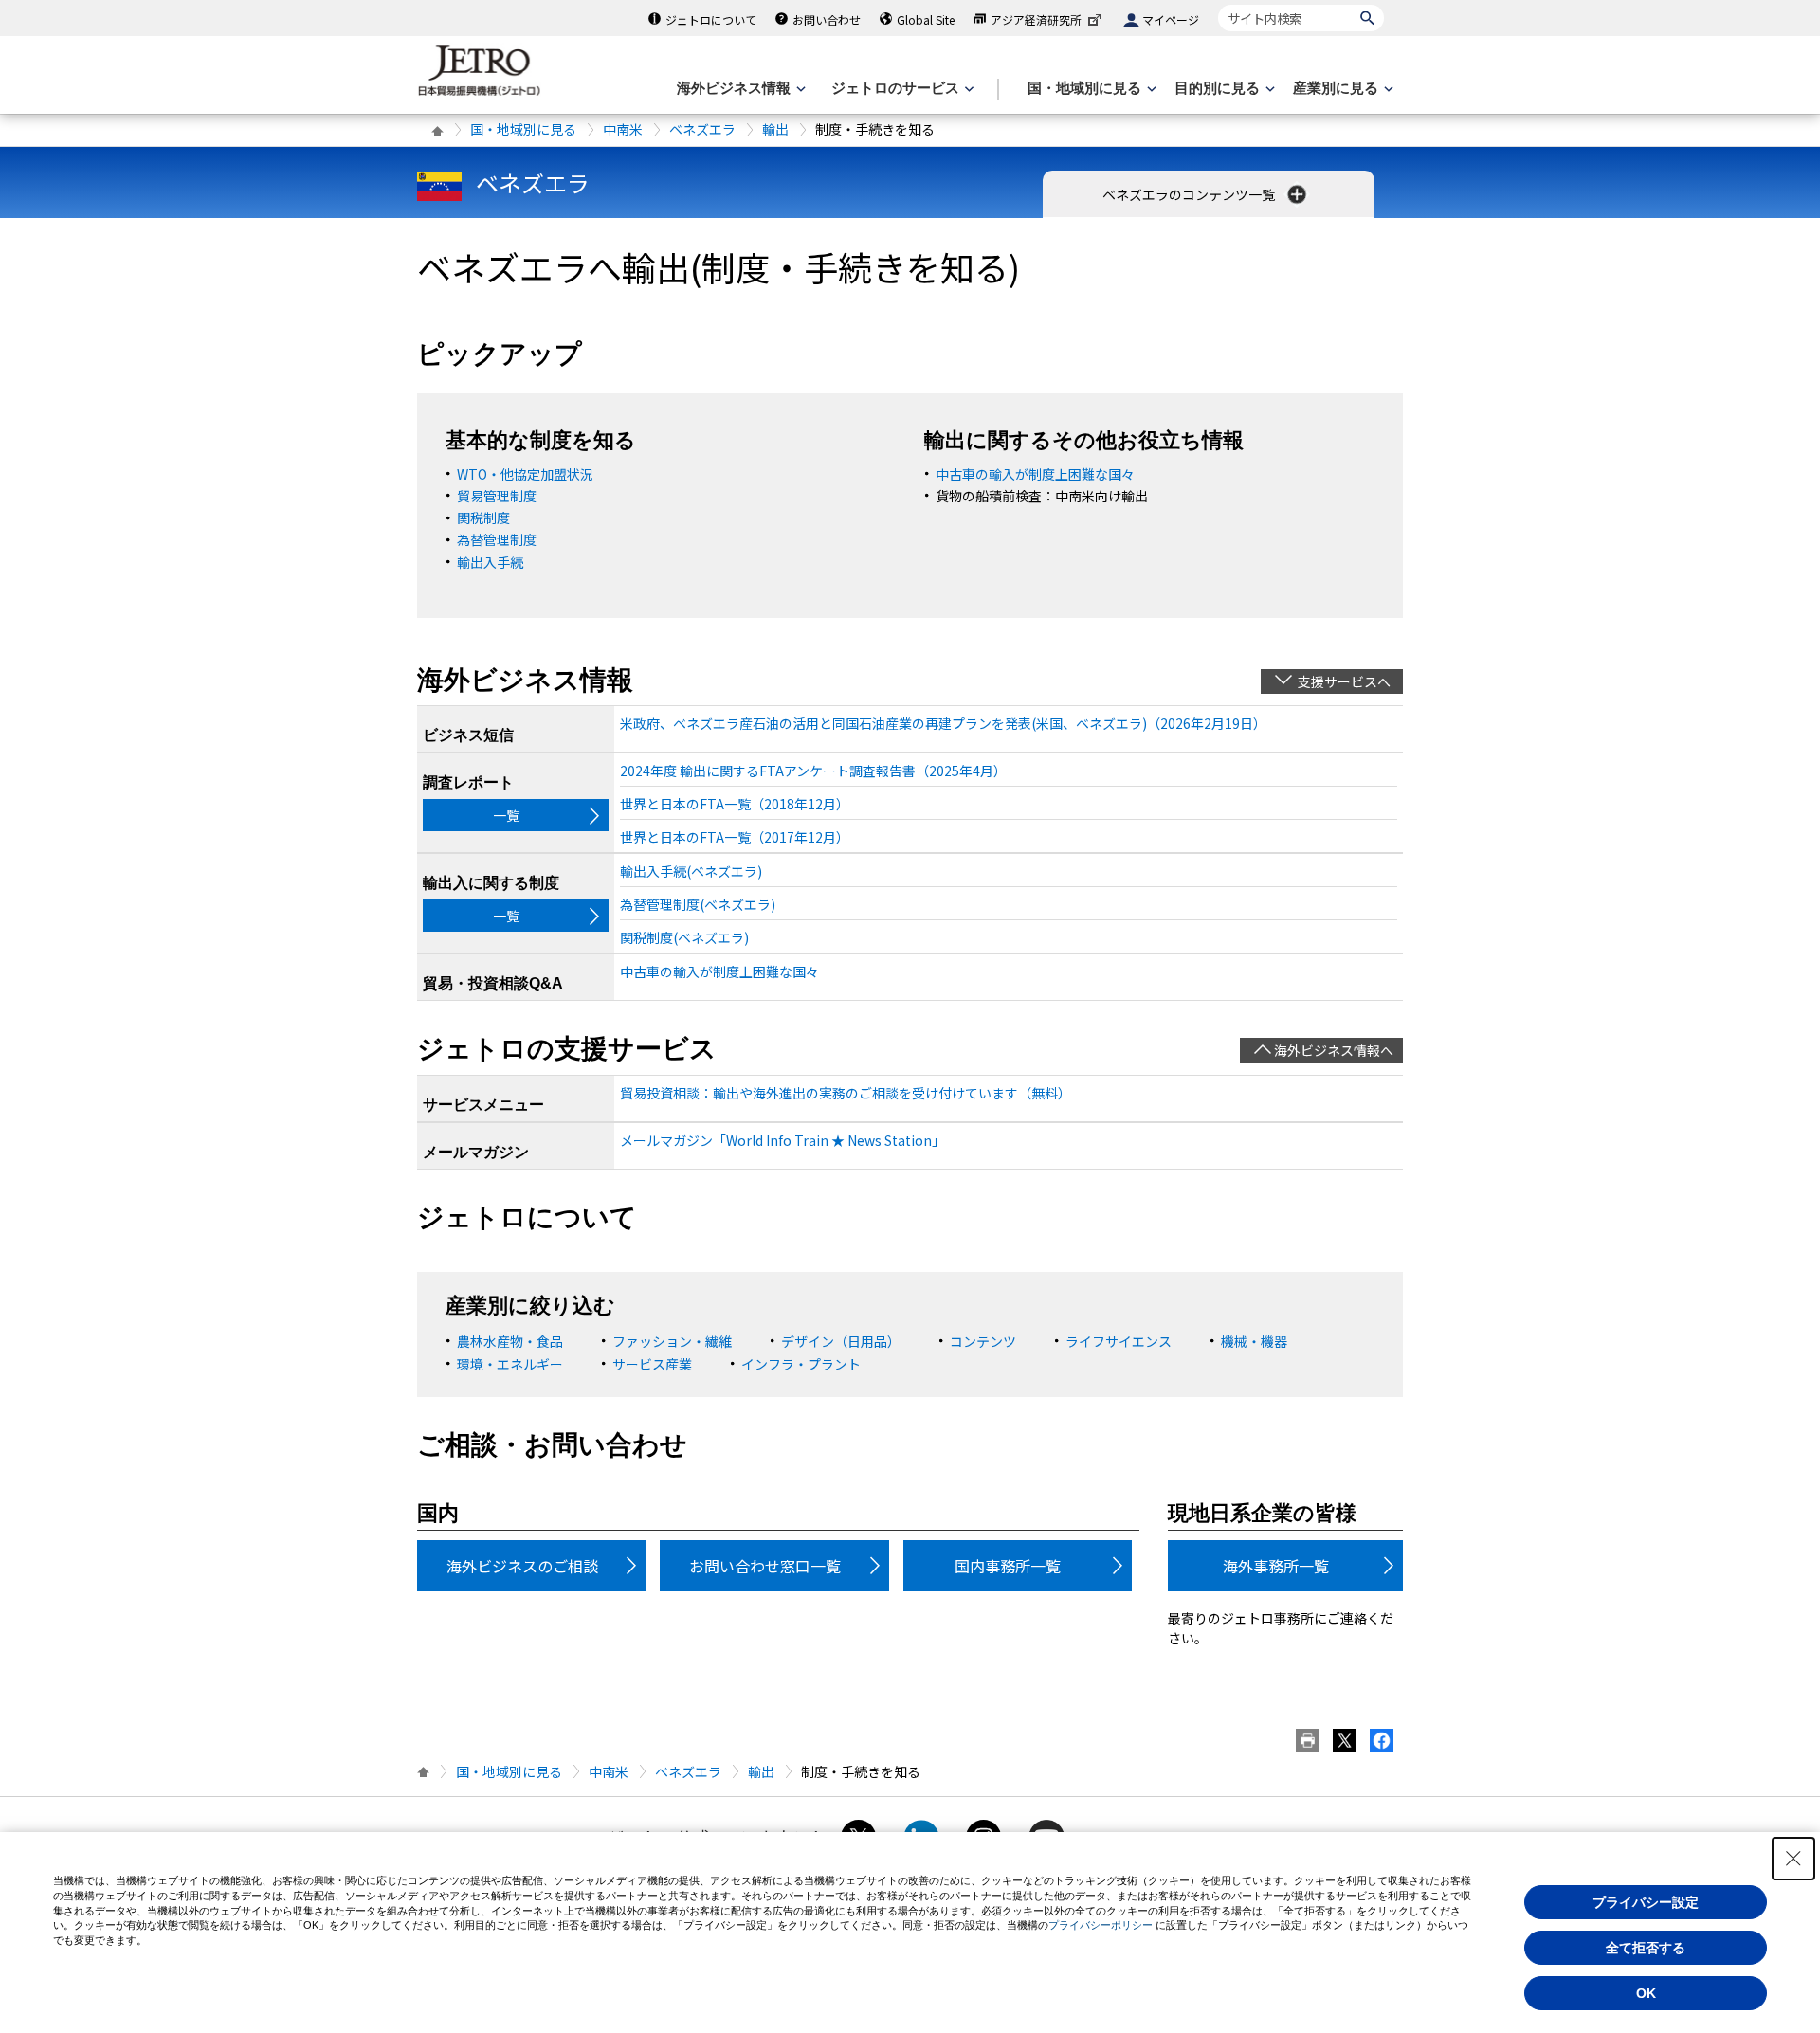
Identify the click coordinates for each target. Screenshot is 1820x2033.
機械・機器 (1254, 1341)
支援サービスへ (1344, 681)
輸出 (775, 129)
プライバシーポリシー (1101, 1925)
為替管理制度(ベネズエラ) (698, 904)
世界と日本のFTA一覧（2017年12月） (735, 837)
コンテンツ (983, 1341)
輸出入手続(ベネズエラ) (691, 871)
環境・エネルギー (510, 1364)
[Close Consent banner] (1793, 1859)
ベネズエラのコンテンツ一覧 (1190, 194)
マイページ (1171, 19)
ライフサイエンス (1119, 1341)
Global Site (926, 19)
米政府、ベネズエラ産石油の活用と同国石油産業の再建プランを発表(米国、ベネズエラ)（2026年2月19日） (943, 723)
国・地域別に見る (523, 129)
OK (1646, 1993)
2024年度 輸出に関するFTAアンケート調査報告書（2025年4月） (813, 771)
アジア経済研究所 (1036, 19)
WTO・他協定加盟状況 (525, 474)
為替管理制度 (497, 539)
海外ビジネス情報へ (1334, 1050)
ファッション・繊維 (672, 1341)
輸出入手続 (490, 562)
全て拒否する (1646, 1948)
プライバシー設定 (1646, 1902)
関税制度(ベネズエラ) (684, 937)
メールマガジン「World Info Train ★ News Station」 (783, 1140)
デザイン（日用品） (841, 1341)
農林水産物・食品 (510, 1341)
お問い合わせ (827, 19)
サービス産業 (652, 1364)
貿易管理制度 (497, 496)
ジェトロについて (711, 19)
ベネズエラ (702, 129)
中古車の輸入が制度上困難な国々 (1035, 474)
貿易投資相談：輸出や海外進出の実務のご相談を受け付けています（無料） (846, 1093)
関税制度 (483, 517)
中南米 (623, 129)
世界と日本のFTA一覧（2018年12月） (735, 804)
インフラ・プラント (801, 1364)
